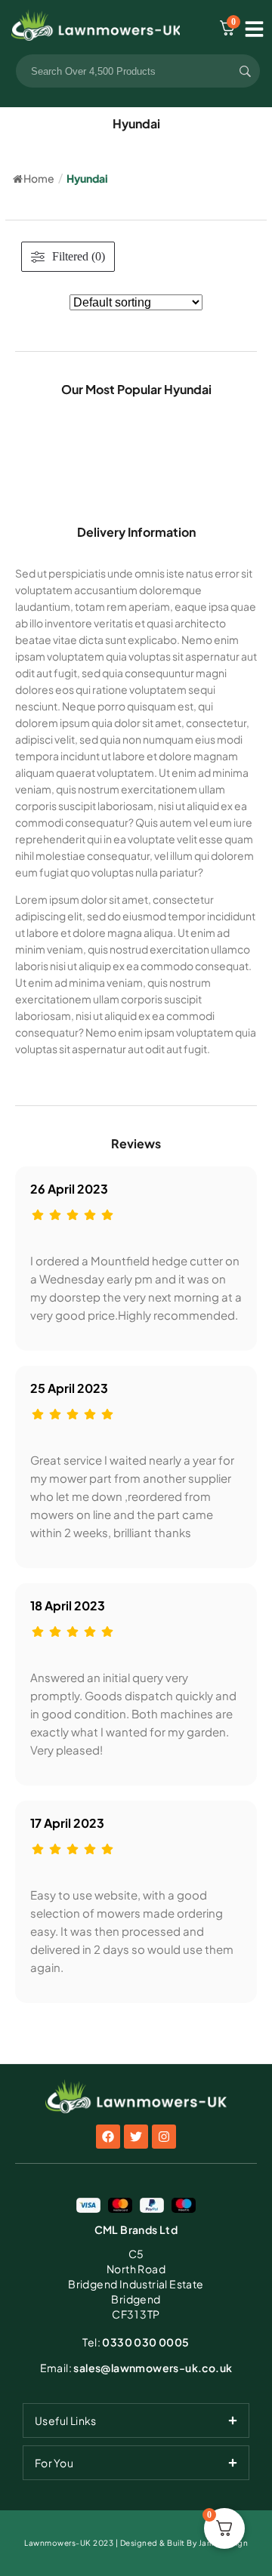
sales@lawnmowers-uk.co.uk (136, 2368)
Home (39, 178)
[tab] (136, 2420)
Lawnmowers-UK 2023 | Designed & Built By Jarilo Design (136, 2543)
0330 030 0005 (136, 2342)
